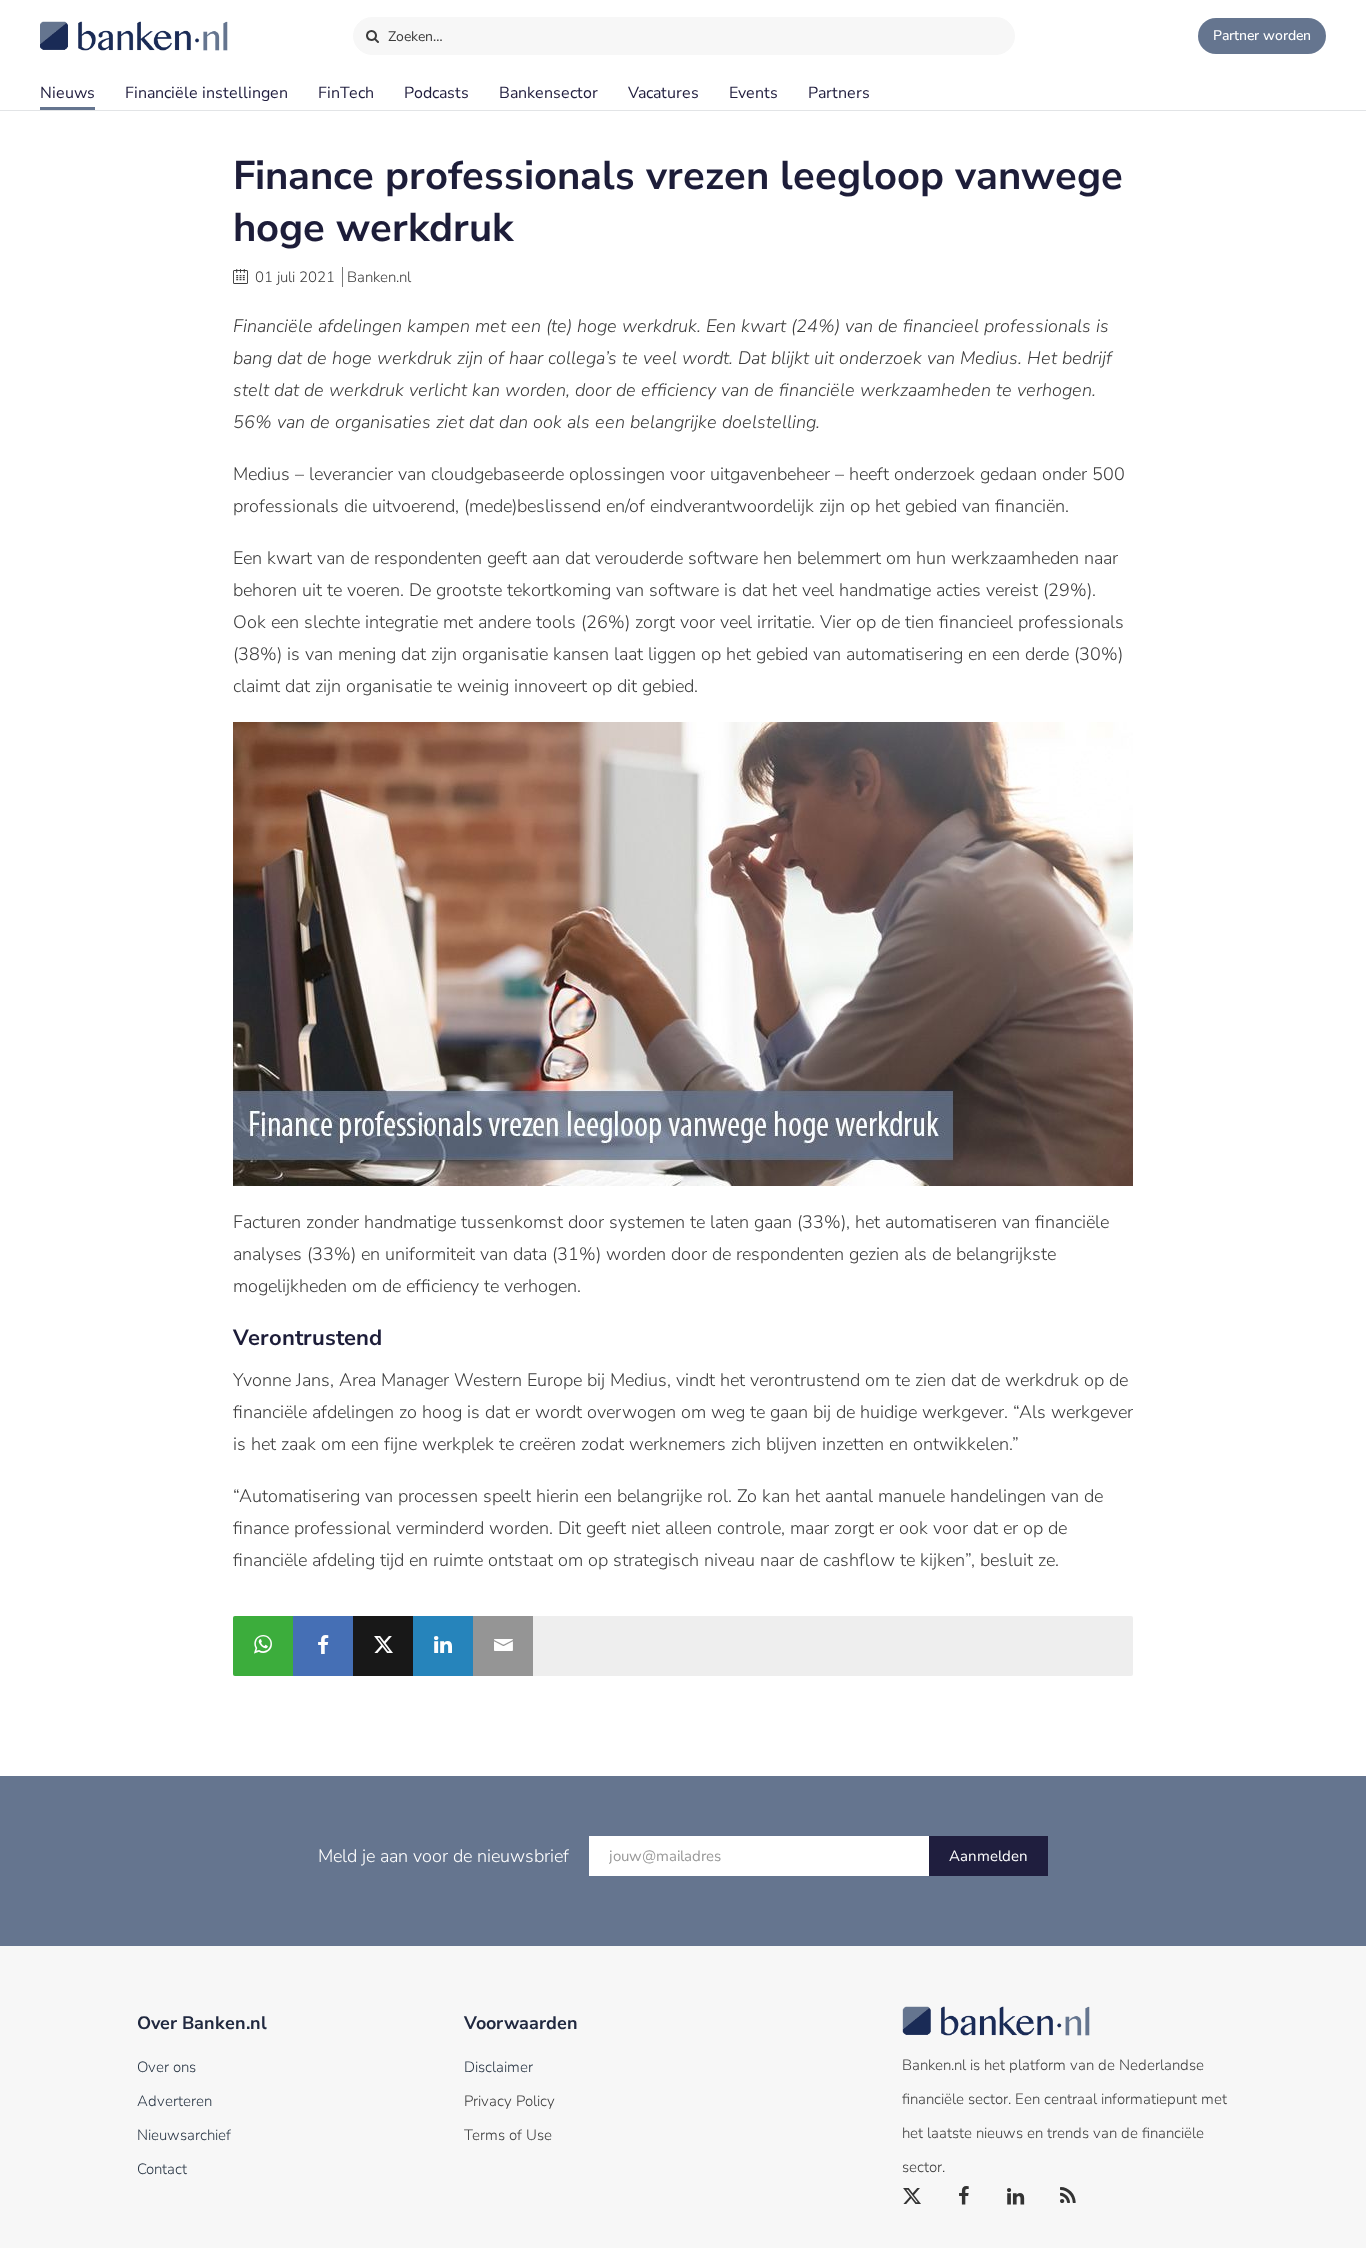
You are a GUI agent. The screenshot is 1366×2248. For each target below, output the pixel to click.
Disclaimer (498, 2067)
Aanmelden (988, 1856)
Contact (162, 2169)
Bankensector (548, 93)
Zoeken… (413, 36)
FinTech (346, 93)
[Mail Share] (503, 1646)
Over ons (166, 2067)
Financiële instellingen (206, 93)
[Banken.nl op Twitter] (913, 2197)
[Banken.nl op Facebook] (965, 2197)
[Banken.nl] (85, 23)
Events (753, 93)
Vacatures (663, 93)
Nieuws (67, 93)
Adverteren (174, 2101)
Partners (839, 93)
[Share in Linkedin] (443, 1646)
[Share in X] (383, 1646)
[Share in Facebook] (323, 1646)
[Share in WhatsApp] (263, 1646)
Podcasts (436, 93)
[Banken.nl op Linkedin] (1017, 2197)
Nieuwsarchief (184, 2135)
